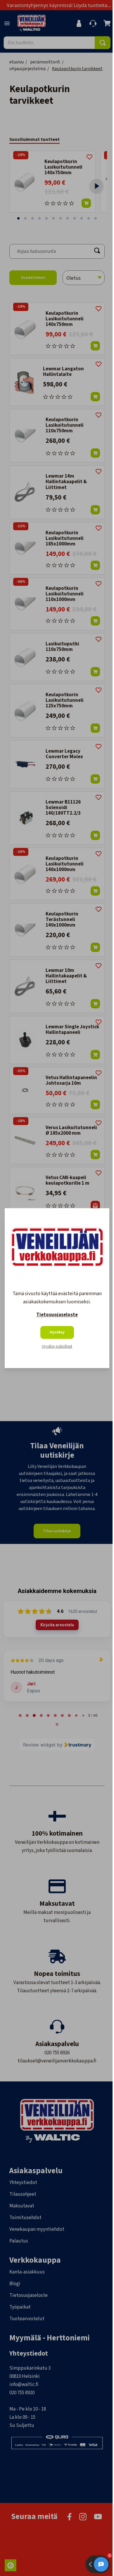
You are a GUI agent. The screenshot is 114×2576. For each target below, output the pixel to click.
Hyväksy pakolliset (57, 1346)
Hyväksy (57, 1332)
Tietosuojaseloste (57, 1315)
